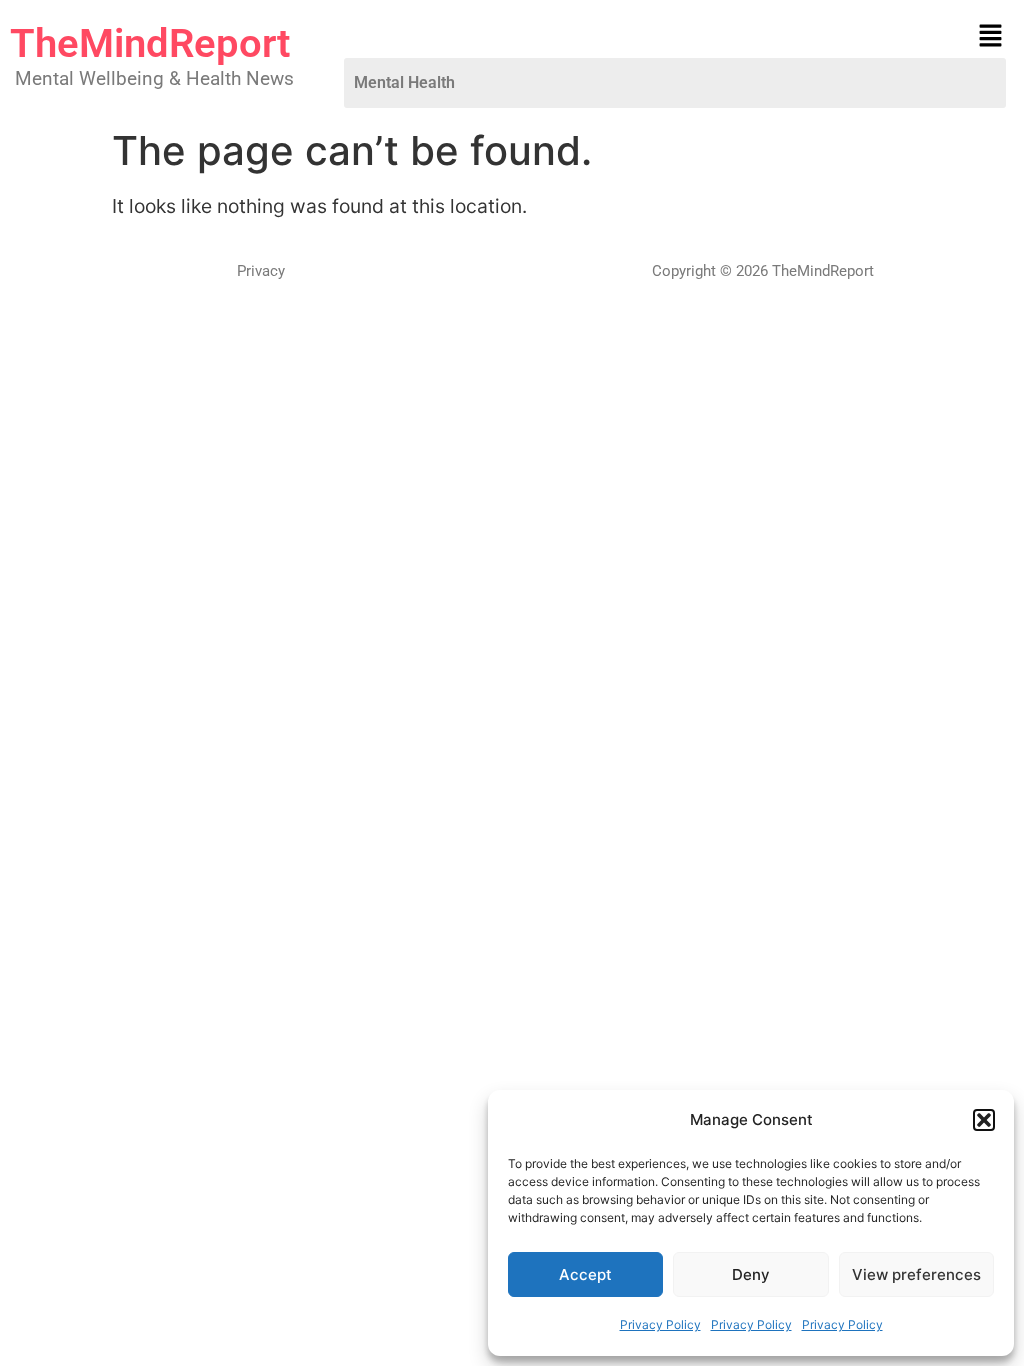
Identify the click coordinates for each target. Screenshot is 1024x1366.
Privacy (261, 271)
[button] (984, 1120)
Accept (585, 1274)
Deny (751, 1274)
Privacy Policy (660, 1324)
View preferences (916, 1274)
